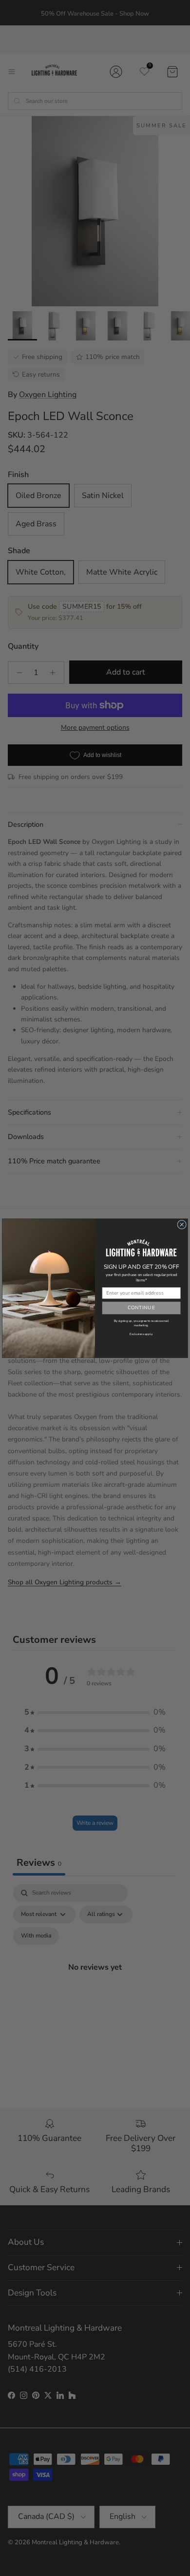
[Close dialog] (182, 1225)
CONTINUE (141, 1308)
